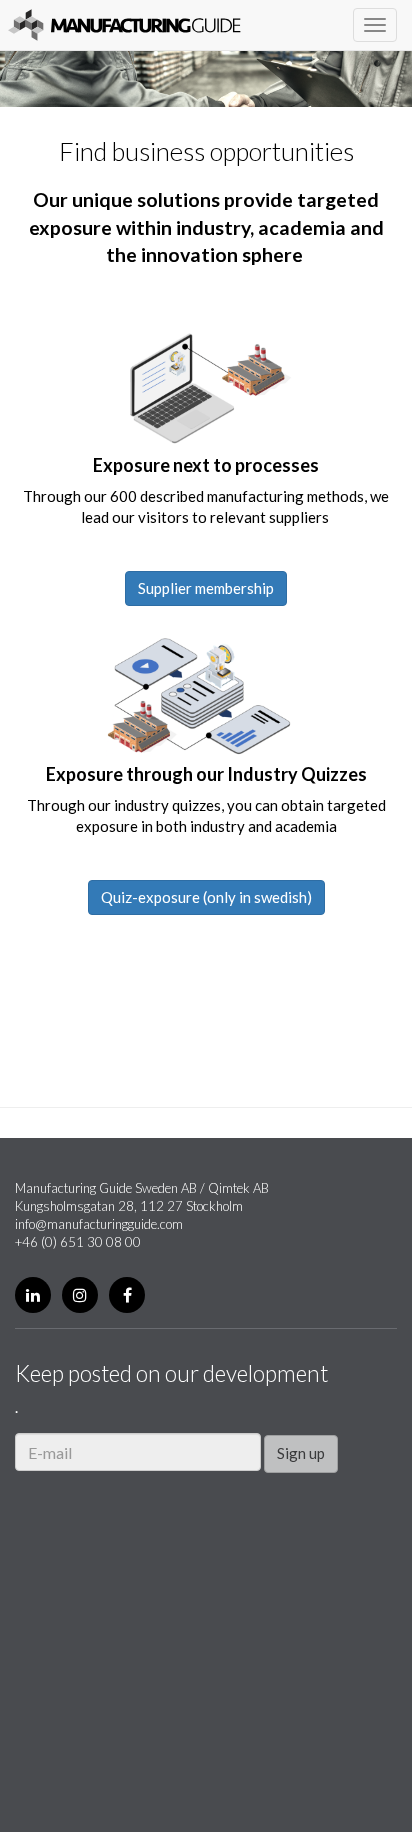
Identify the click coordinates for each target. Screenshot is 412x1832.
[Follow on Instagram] (80, 1295)
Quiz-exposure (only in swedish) (206, 897)
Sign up (301, 1453)
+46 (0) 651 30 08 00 (78, 1242)
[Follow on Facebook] (127, 1295)
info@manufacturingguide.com (99, 1224)
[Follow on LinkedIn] (33, 1295)
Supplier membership (206, 588)
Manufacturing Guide (124, 25)
